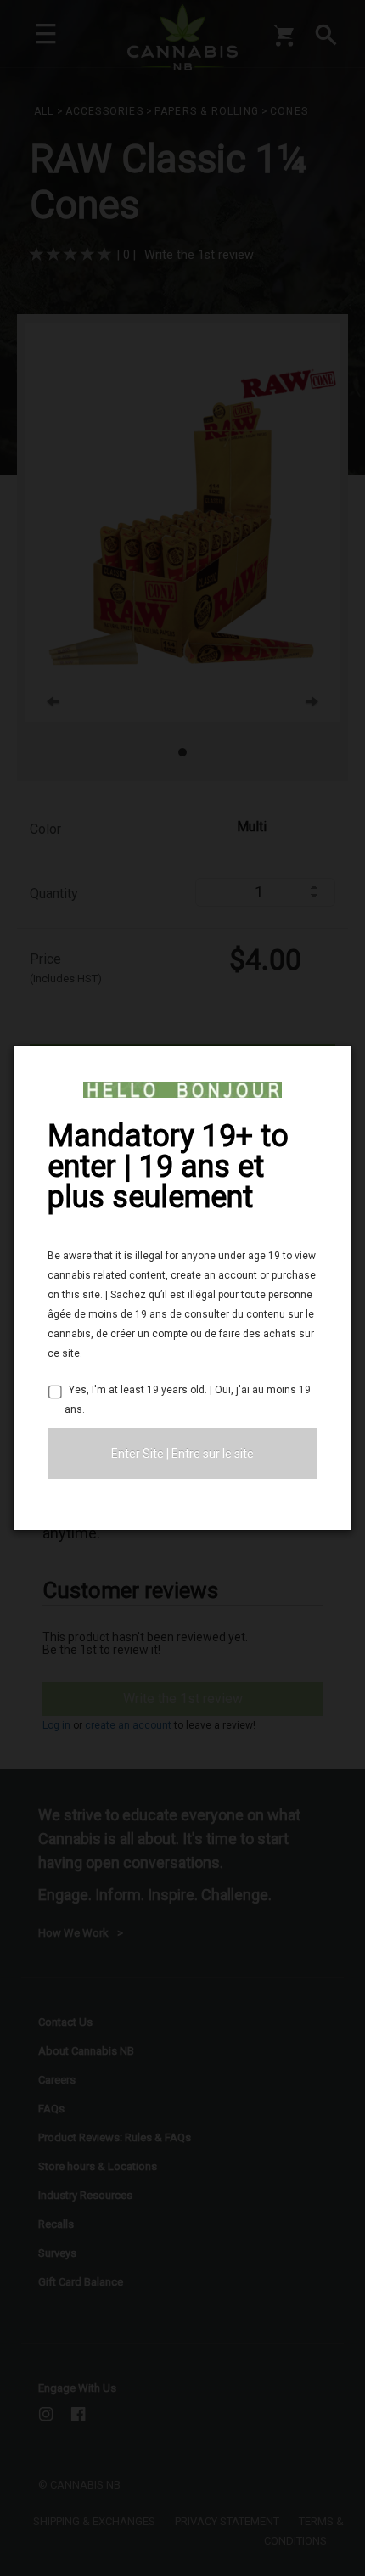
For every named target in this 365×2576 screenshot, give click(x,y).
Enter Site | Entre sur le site (182, 1454)
